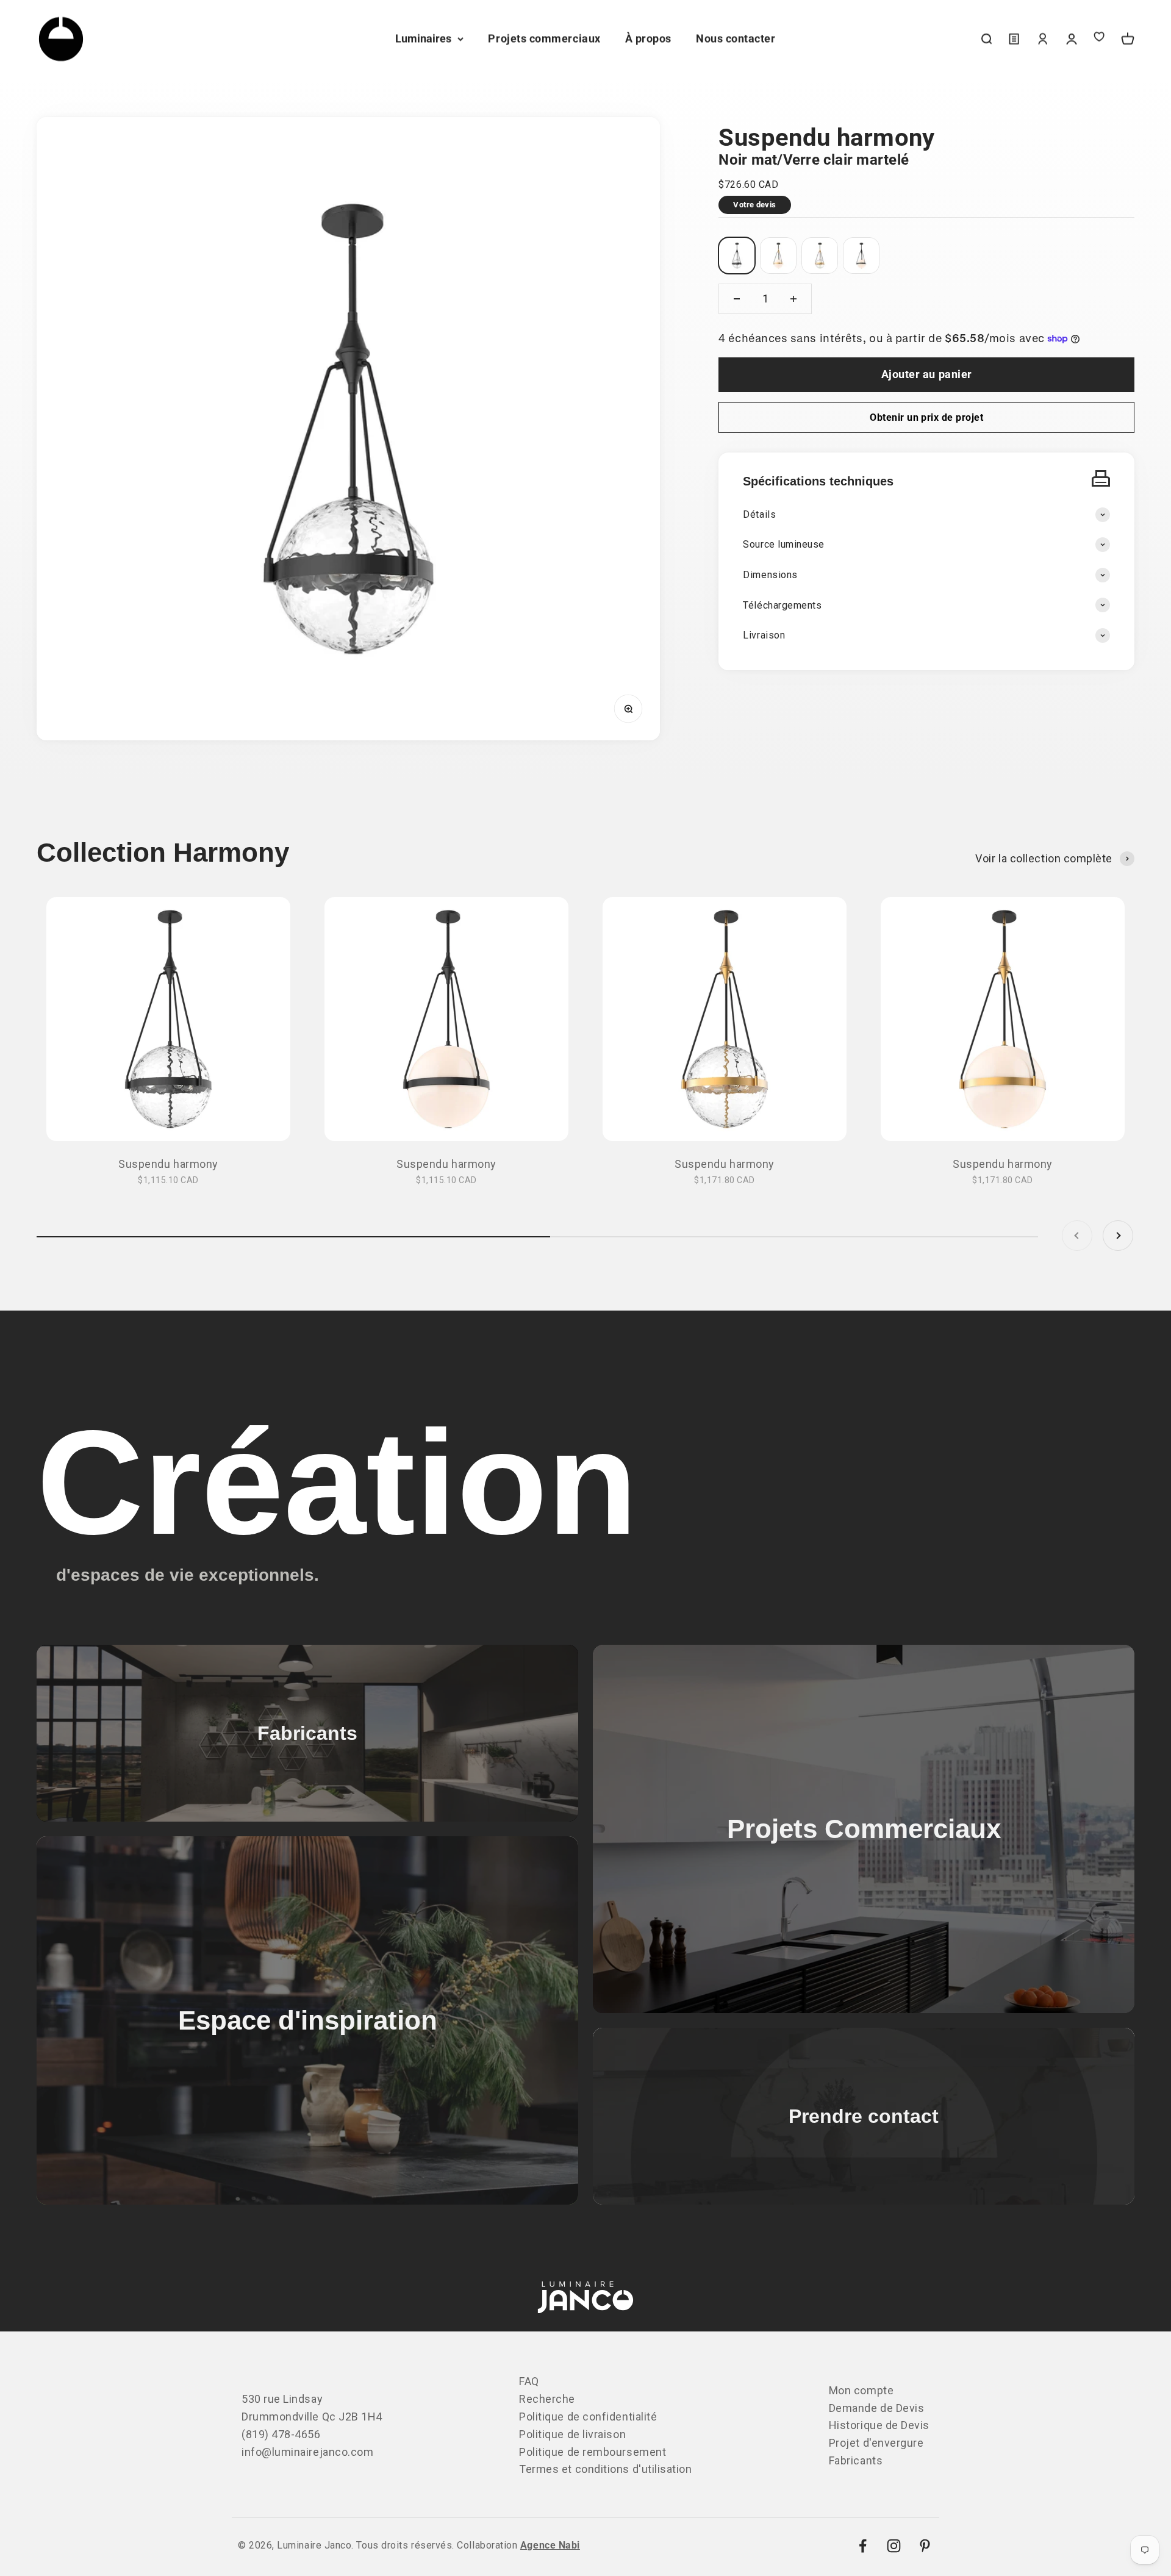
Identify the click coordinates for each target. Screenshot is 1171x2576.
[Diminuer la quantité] (737, 299)
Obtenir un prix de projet (926, 417)
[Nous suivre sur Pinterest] (925, 2546)
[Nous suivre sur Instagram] (894, 2546)
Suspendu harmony (168, 1164)
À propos (648, 39)
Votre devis (754, 205)
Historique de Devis (879, 2425)
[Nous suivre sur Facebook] (863, 2546)
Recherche (547, 2399)
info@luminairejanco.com (307, 2452)
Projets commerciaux (544, 39)
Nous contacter (736, 39)
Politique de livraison (572, 2434)
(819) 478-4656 (281, 2434)
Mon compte (861, 2390)
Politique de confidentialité (588, 2417)
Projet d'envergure (876, 2443)
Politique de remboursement (593, 2452)
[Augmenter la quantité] (793, 299)
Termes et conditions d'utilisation (605, 2469)
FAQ (529, 2381)
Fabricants (856, 2460)
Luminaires (423, 39)
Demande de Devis (877, 2408)
